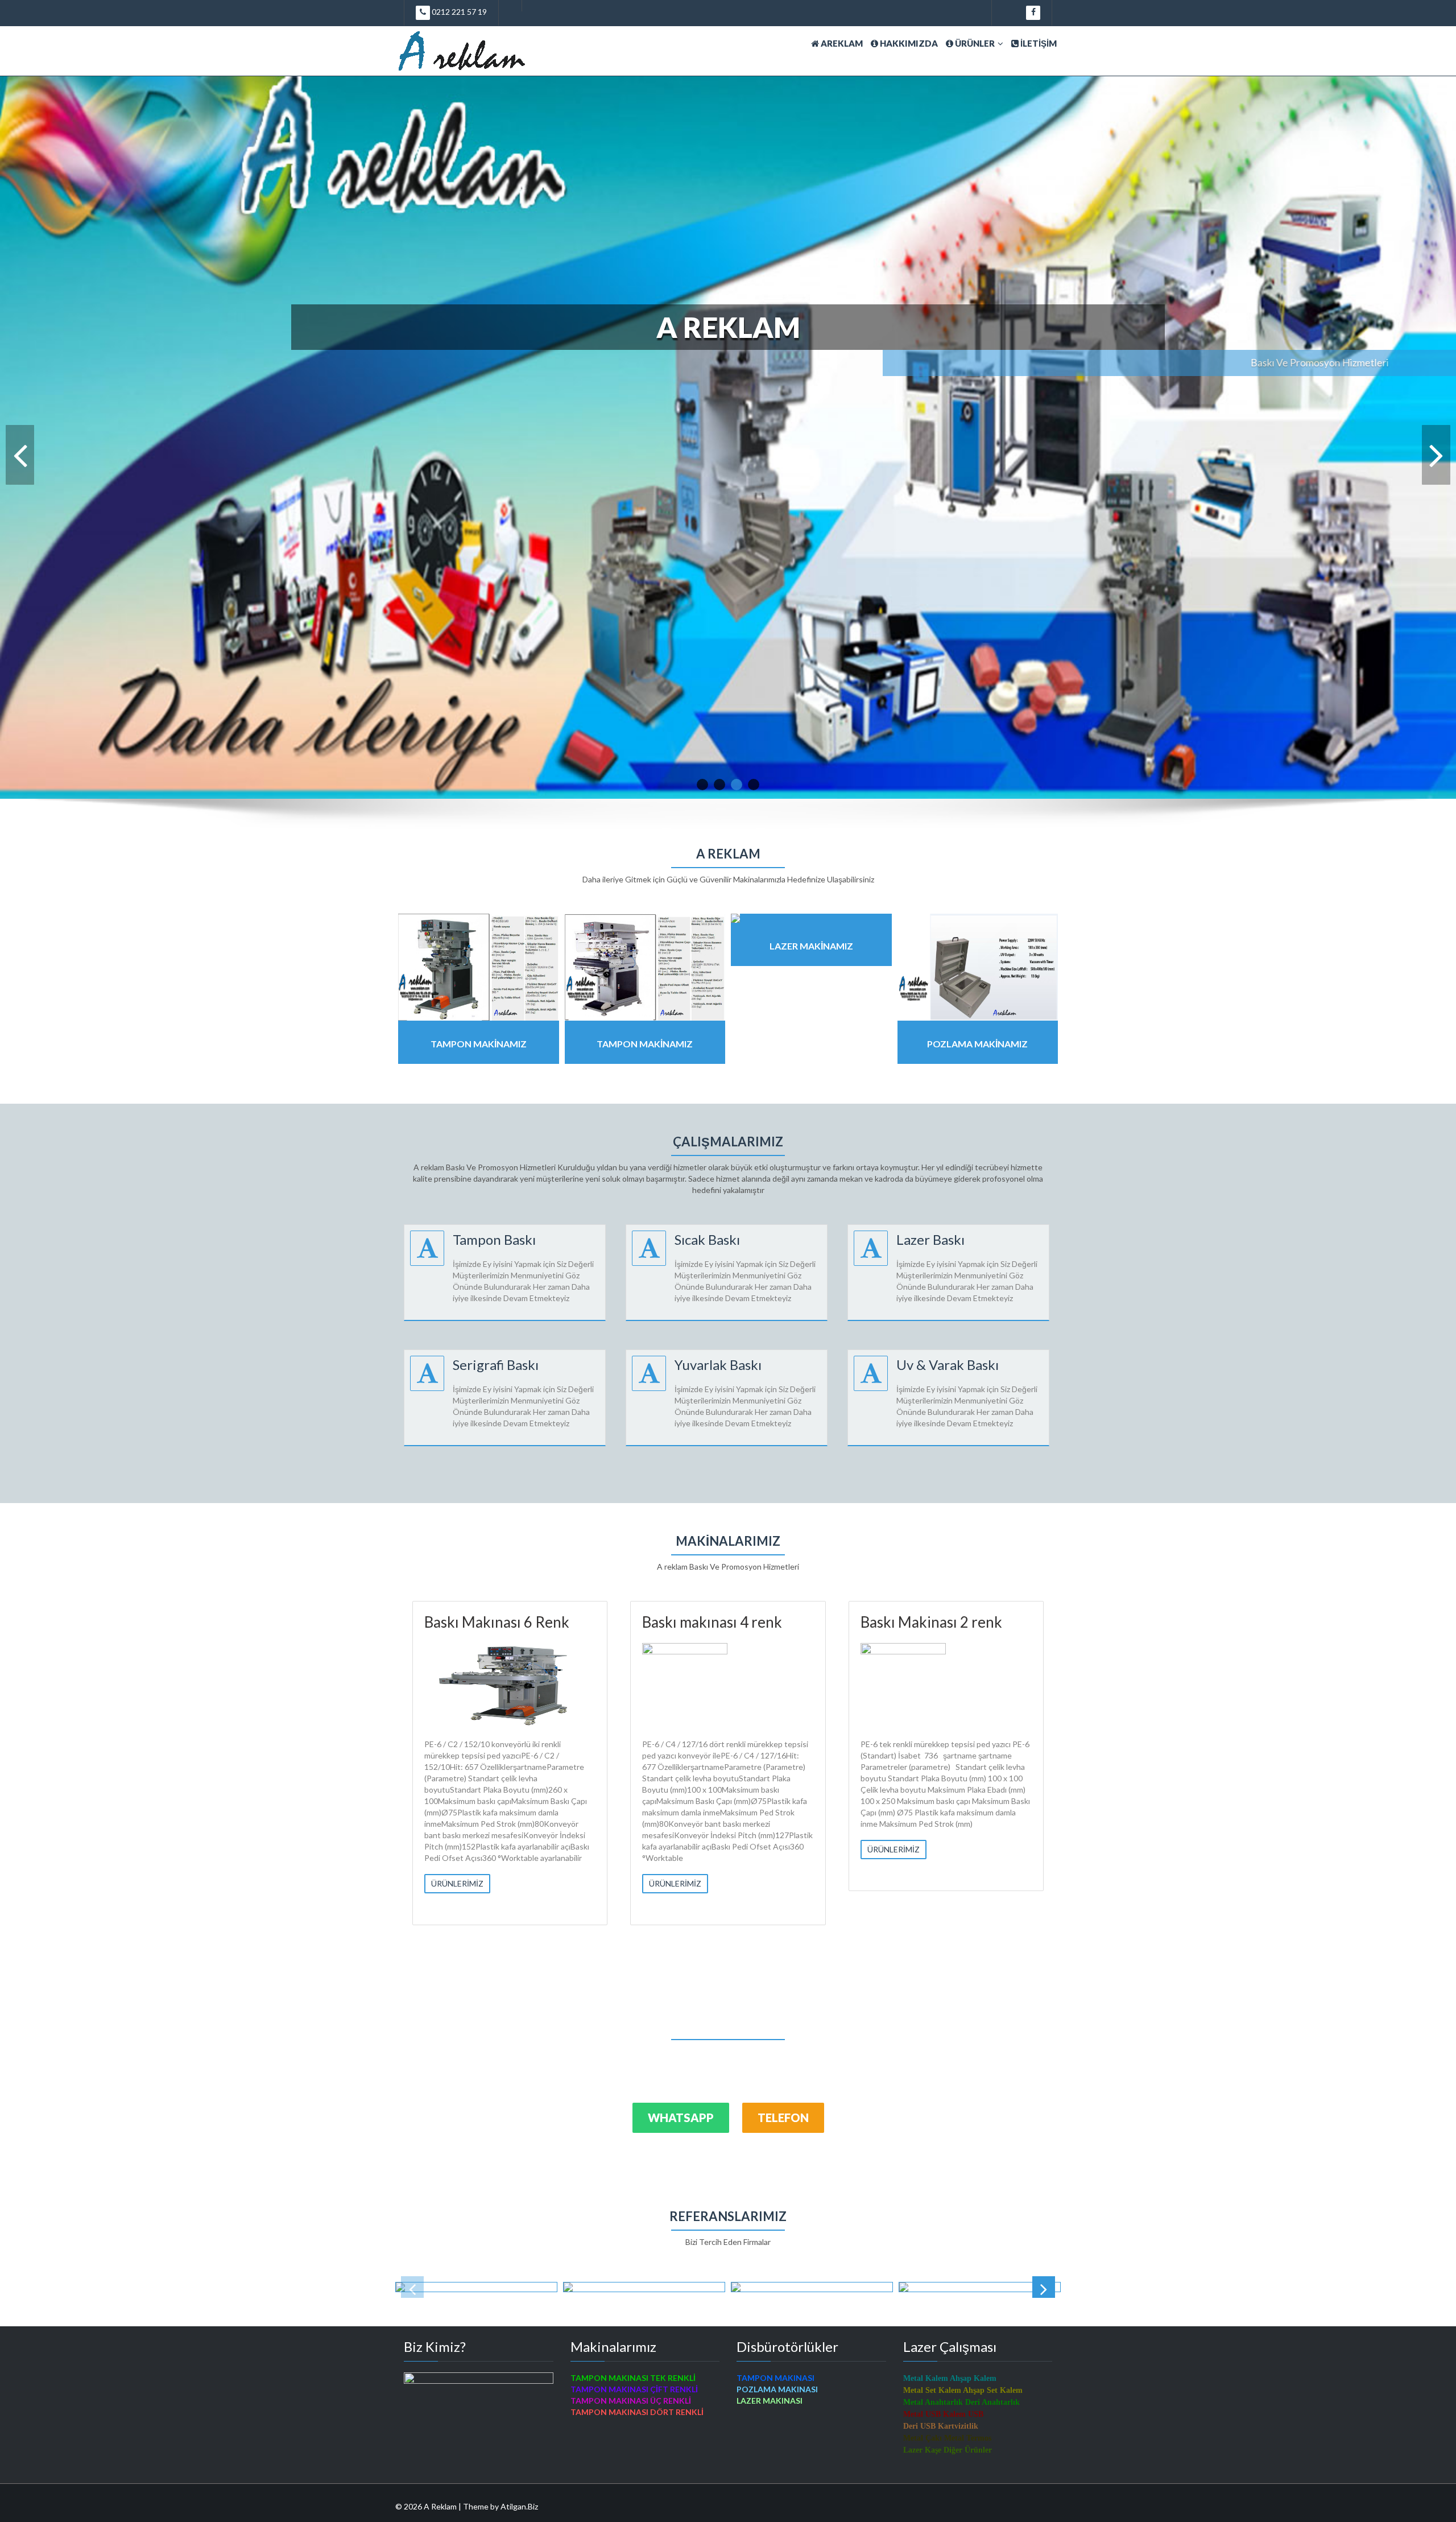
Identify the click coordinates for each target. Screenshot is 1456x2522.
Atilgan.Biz (519, 2506)
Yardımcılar (461, 1622)
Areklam (841, 43)
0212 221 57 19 (458, 12)
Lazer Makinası (691, 1622)
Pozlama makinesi (918, 1622)
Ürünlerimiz (457, 1861)
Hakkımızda (908, 43)
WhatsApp (681, 2118)
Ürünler (974, 43)
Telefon (783, 2118)
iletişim (1038, 43)
